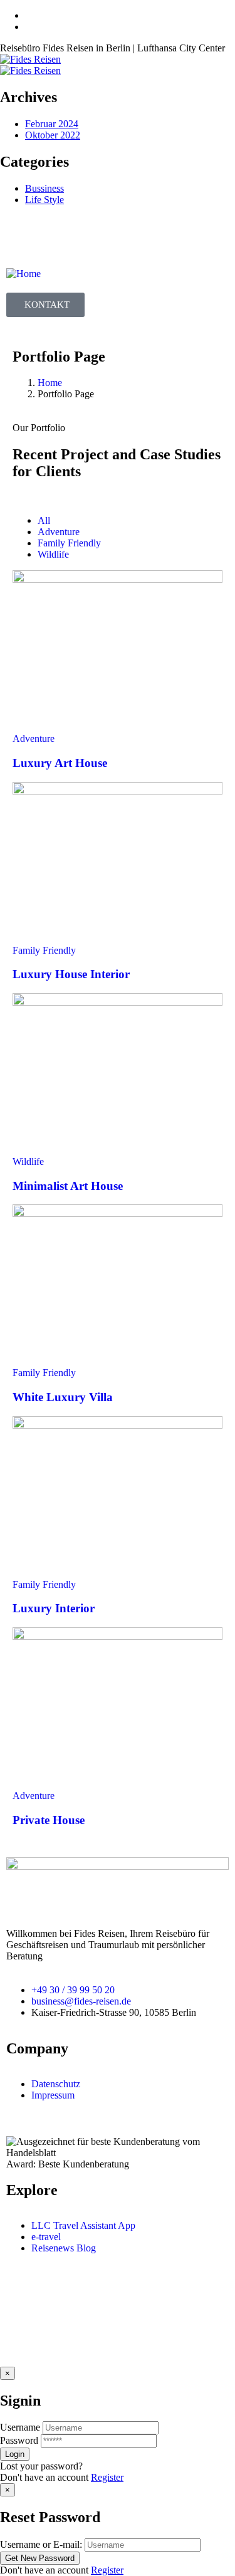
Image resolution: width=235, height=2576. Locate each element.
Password (19, 2440)
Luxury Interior (54, 1608)
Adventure (34, 738)
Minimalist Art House (68, 1186)
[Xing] (56, 237)
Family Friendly (44, 950)
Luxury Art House (60, 763)
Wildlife (28, 1161)
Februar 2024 (52, 124)
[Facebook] (22, 237)
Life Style (44, 200)
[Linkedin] (90, 237)
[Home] (23, 274)
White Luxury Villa (63, 1397)
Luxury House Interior (71, 974)
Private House (49, 1820)
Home (50, 383)
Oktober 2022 (53, 135)
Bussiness (44, 188)
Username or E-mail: (41, 2544)
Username (20, 2427)
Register (107, 2477)
